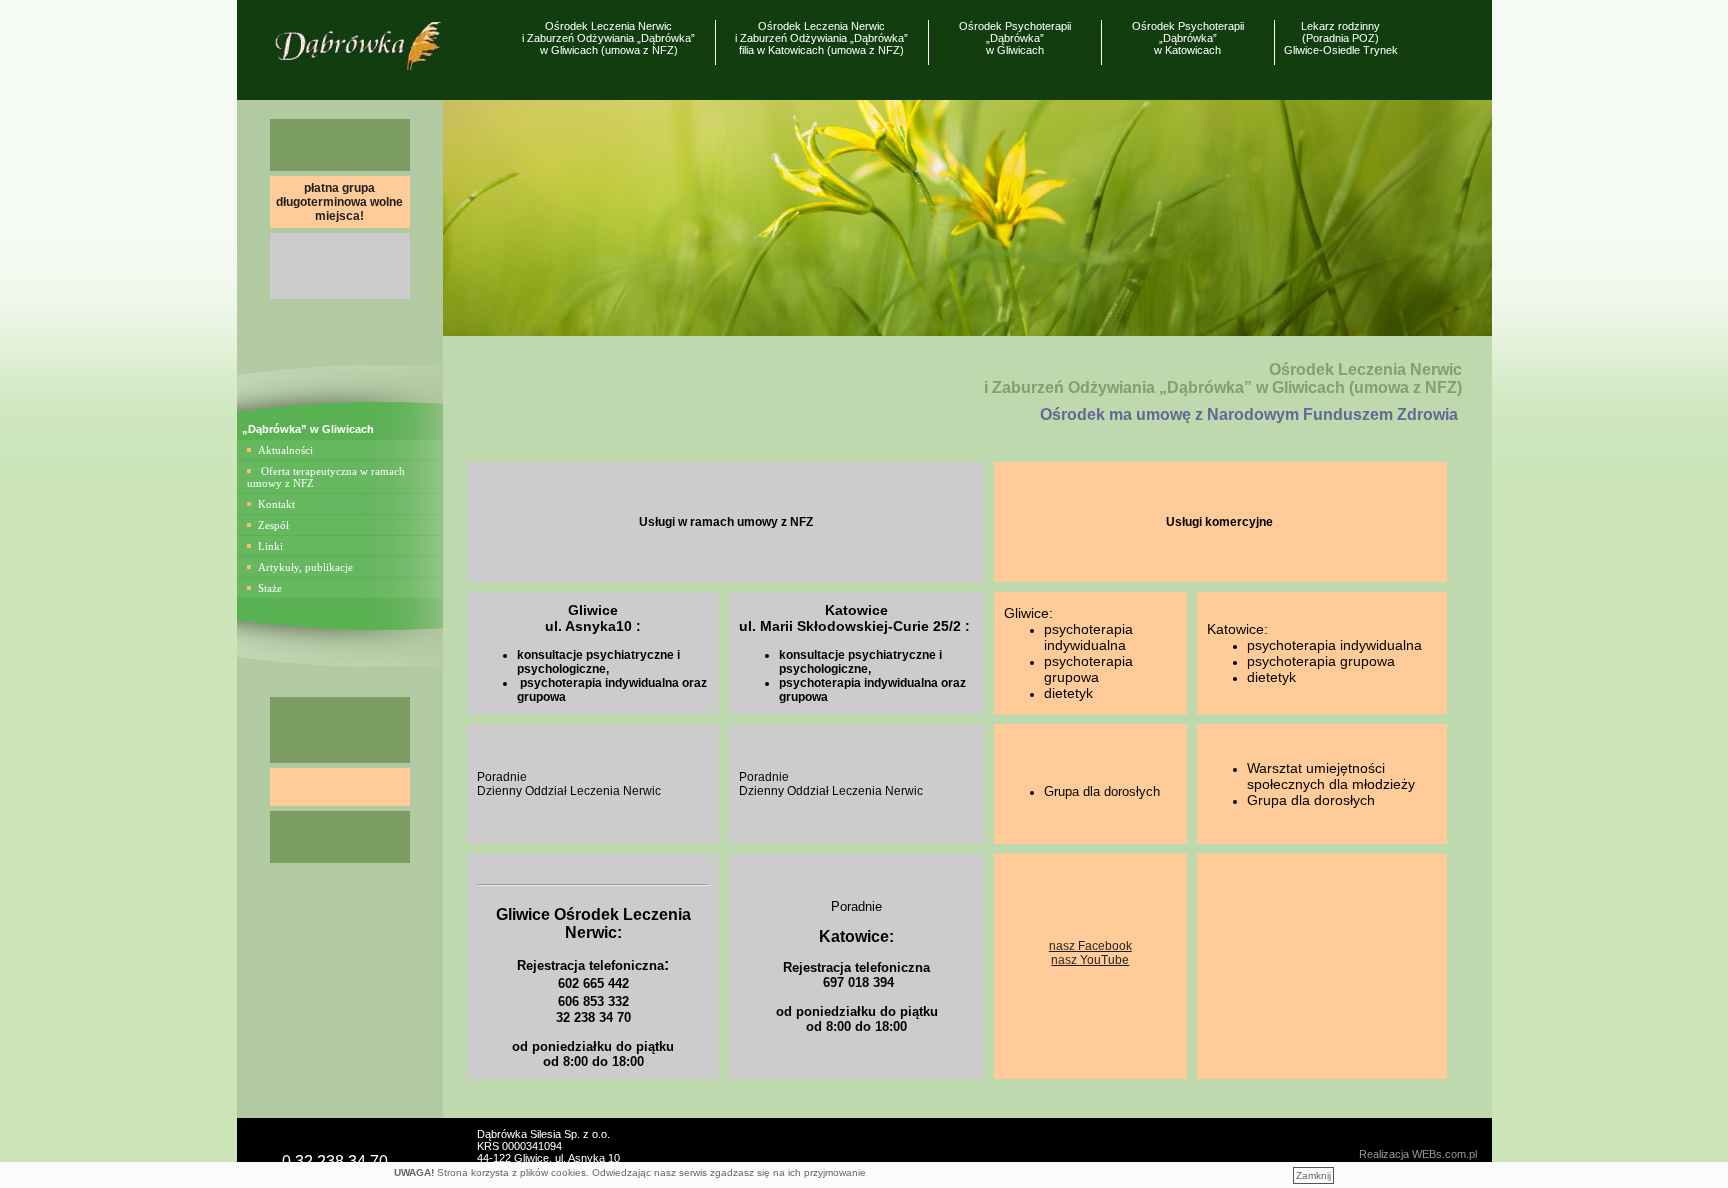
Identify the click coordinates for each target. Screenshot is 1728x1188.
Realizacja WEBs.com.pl (1418, 1154)
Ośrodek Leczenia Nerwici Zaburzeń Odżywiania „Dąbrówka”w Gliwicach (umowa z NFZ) (608, 38)
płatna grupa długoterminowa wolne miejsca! (339, 202)
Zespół (273, 525)
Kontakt (276, 504)
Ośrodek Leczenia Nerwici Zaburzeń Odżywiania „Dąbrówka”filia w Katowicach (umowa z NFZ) (821, 38)
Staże (270, 588)
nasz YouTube (1090, 960)
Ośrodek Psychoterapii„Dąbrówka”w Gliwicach (1015, 38)
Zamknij (1313, 1175)
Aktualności (285, 450)
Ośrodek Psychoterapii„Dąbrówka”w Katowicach (1188, 38)
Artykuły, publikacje (305, 567)
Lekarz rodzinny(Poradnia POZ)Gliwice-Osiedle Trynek (1341, 38)
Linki (270, 546)
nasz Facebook (1090, 946)
